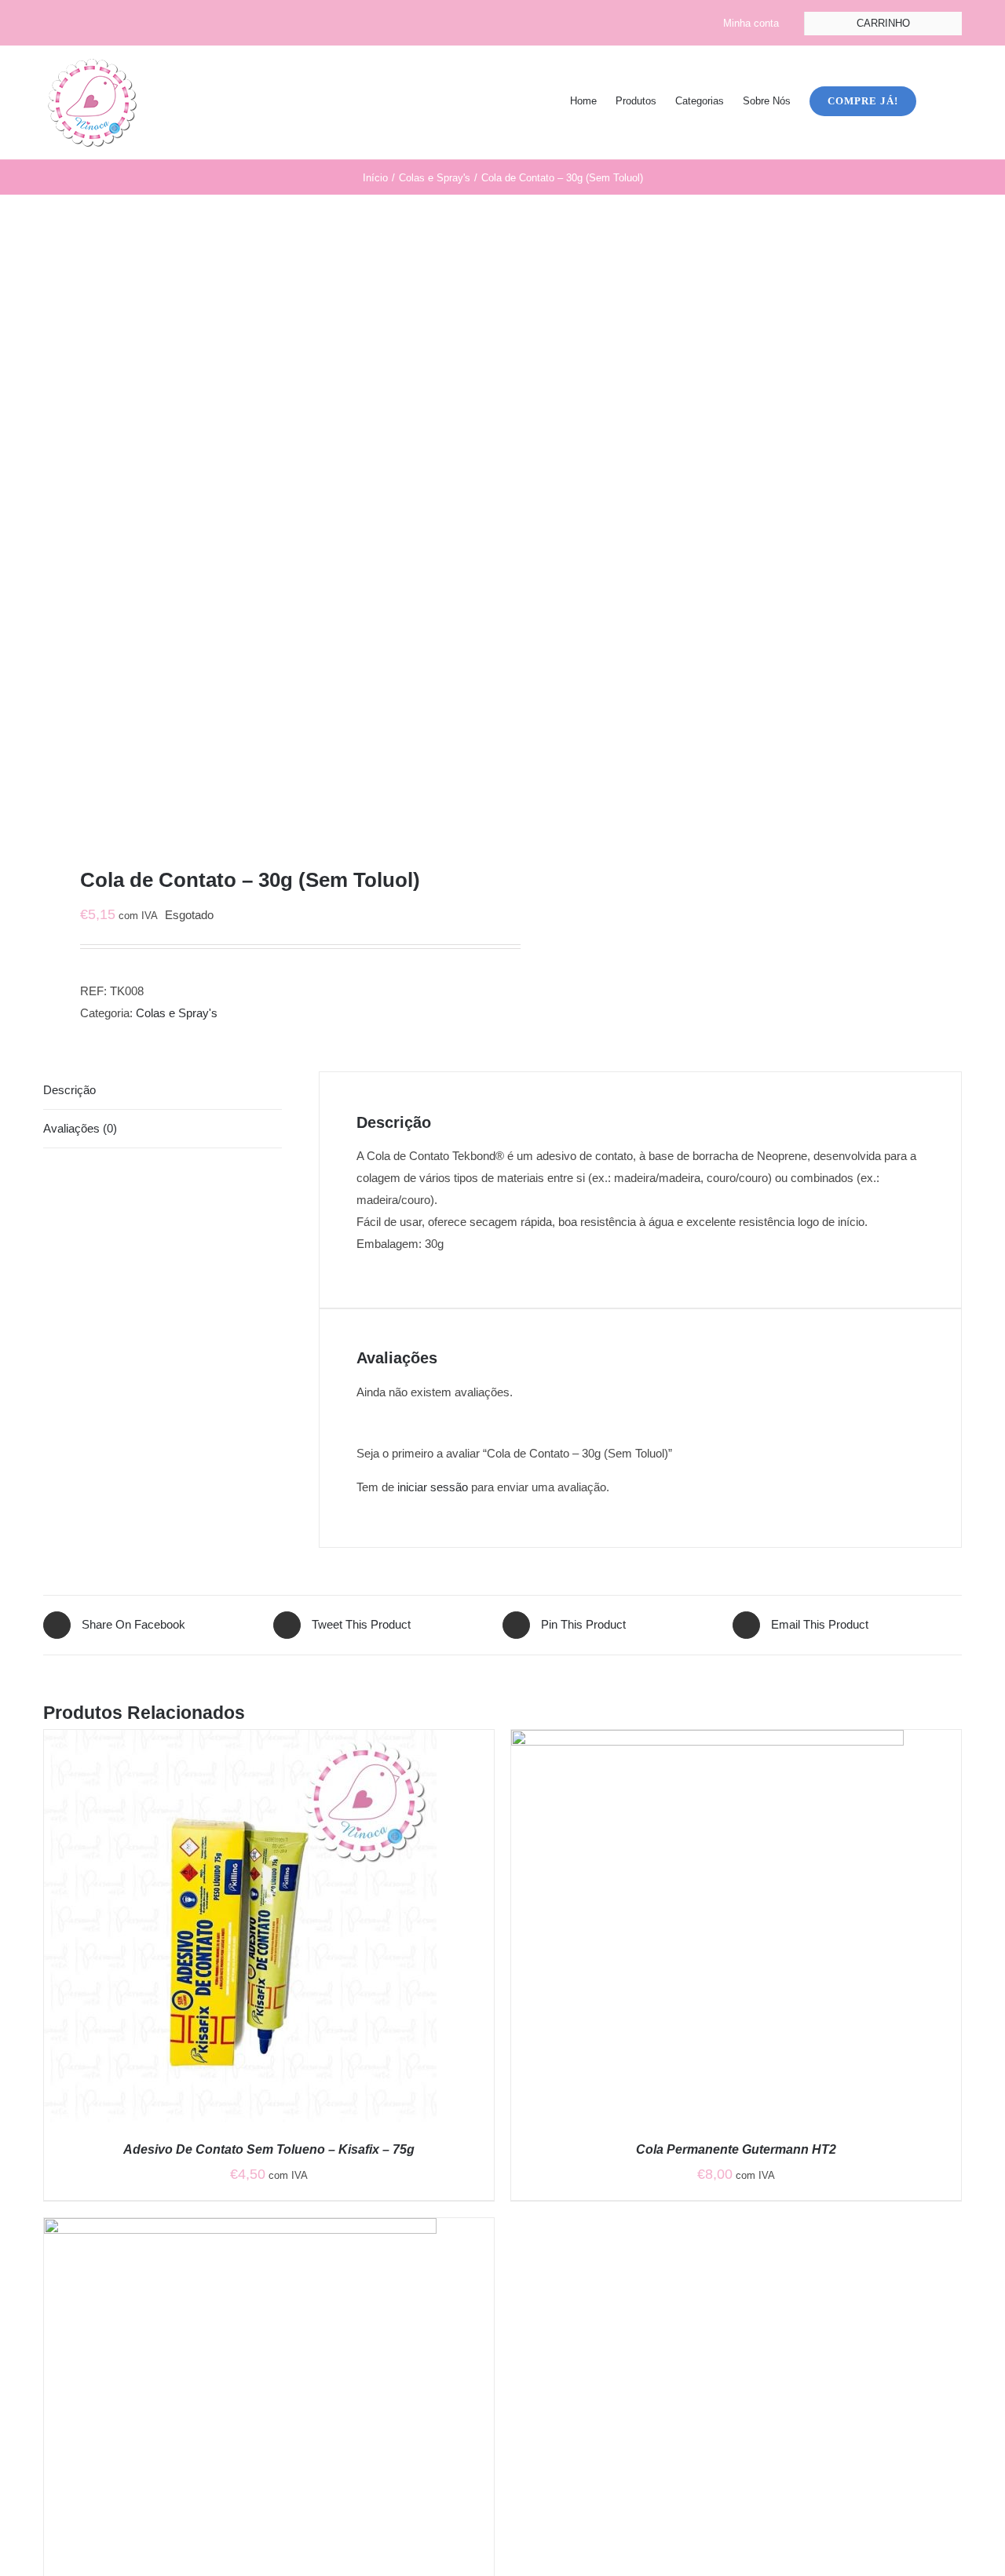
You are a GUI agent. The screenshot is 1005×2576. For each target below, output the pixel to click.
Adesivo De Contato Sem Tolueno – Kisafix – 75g (269, 2149)
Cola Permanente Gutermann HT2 (736, 2149)
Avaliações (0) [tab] (80, 1128)
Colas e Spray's (177, 1013)
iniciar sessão (433, 1487)
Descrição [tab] (69, 1090)
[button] (939, 100)
